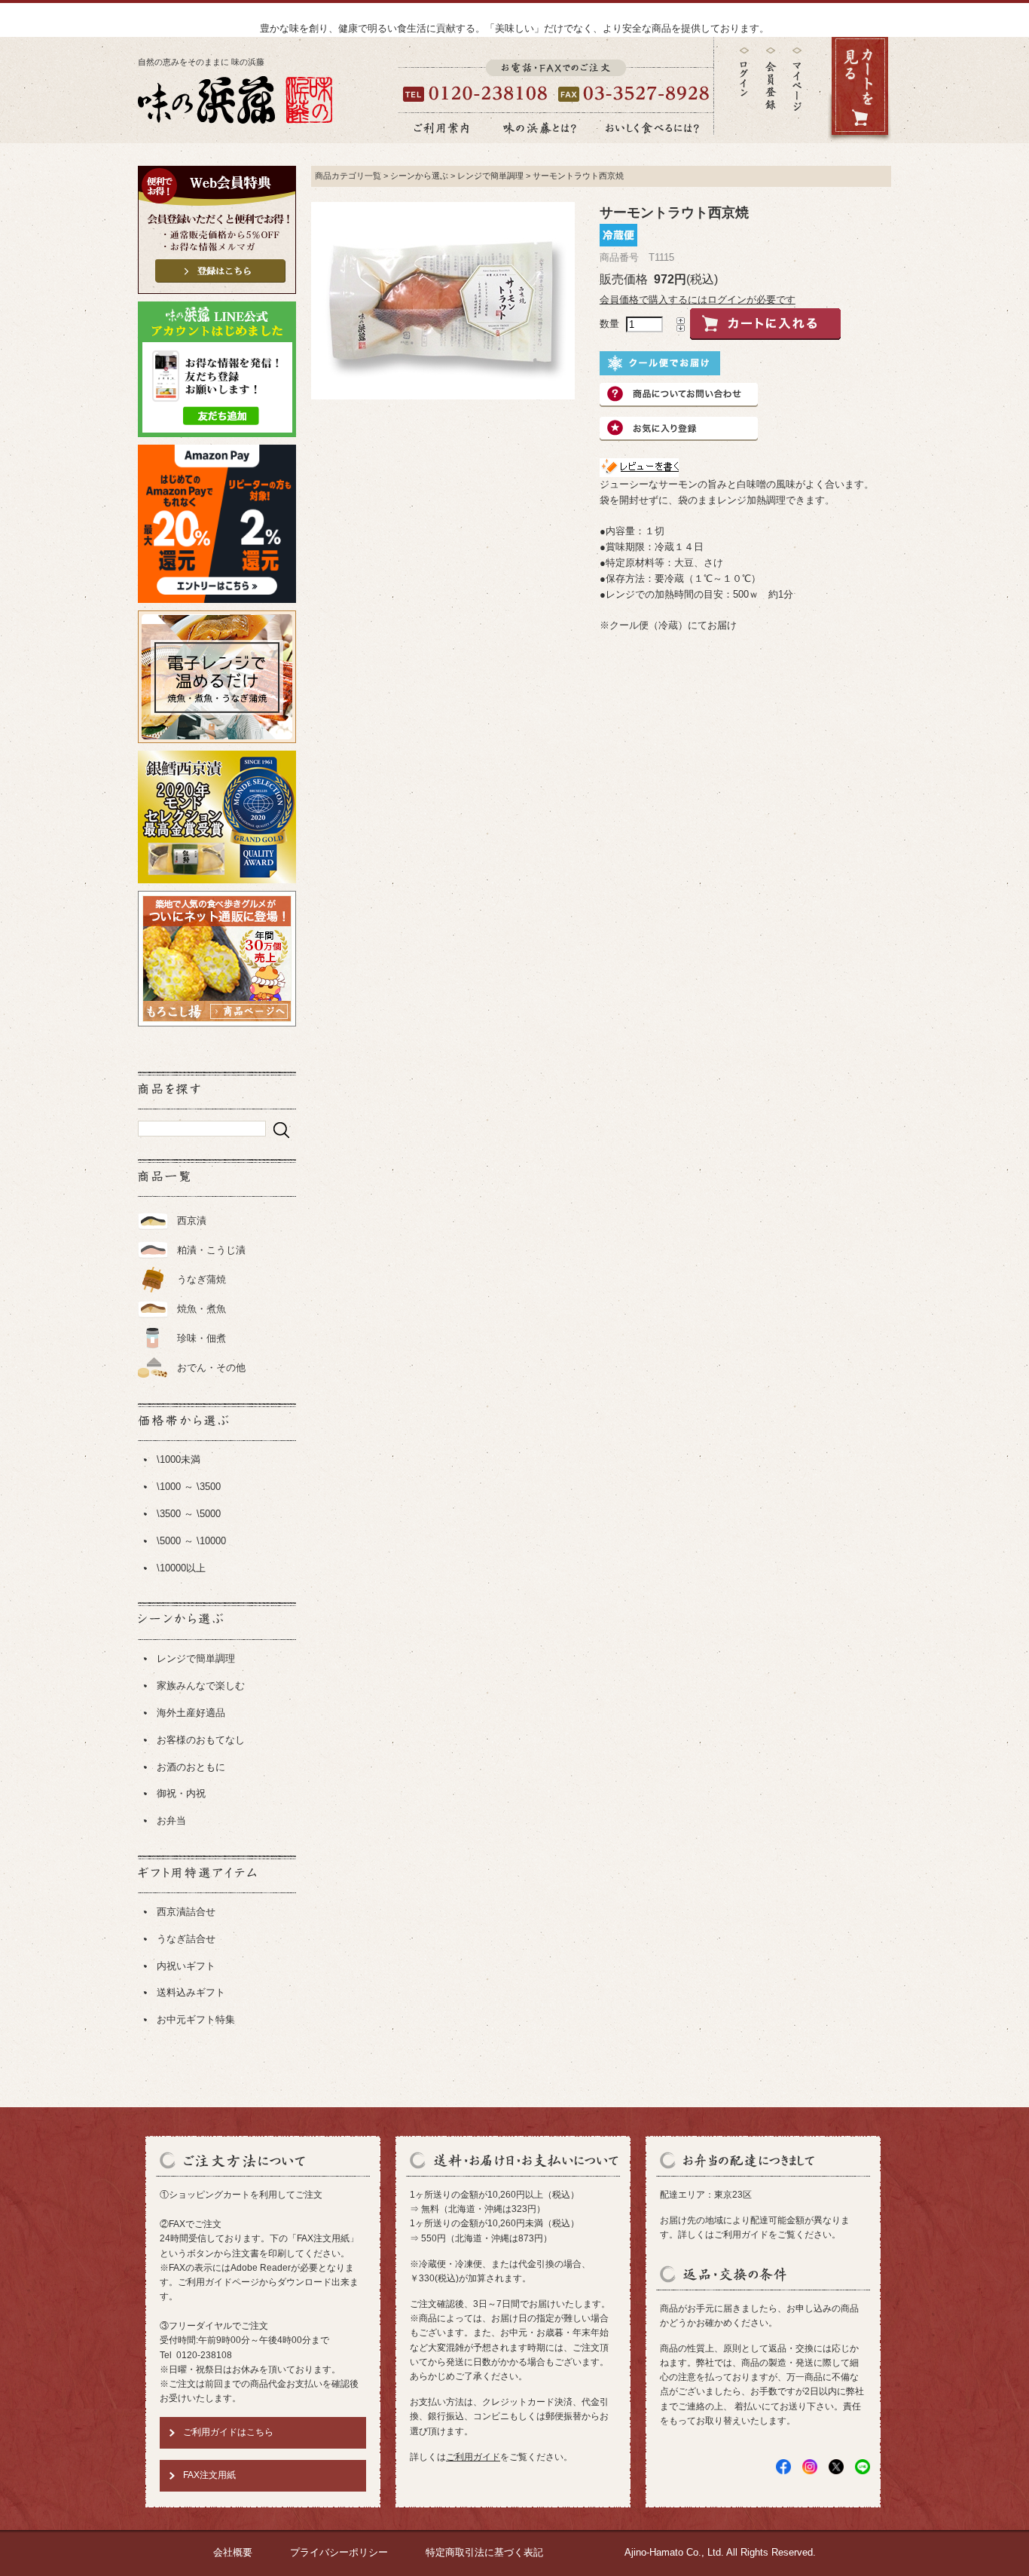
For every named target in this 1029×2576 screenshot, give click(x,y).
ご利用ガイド (473, 2457)
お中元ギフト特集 (196, 2019)
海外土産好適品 (191, 1713)
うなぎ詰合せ (186, 1939)
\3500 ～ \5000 (189, 1514)
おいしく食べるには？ (652, 128)
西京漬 (192, 1221)
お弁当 (171, 1820)
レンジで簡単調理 (196, 1658)
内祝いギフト (186, 1966)
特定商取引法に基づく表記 (484, 2552)
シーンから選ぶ (419, 176)
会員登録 (771, 79)
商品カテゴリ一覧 (348, 176)
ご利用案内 (441, 128)
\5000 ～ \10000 (191, 1541)
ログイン (744, 72)
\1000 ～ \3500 (189, 1487)
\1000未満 (179, 1459)
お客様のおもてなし (201, 1740)
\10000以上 (181, 1568)
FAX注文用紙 (209, 2475)
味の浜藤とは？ (540, 128)
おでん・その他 (211, 1368)
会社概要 (233, 2552)
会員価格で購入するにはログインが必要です (698, 300)
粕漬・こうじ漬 (211, 1250)
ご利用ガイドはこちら (228, 2432)
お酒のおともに (191, 1767)
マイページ (797, 90)
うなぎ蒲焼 (202, 1279)
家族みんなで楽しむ (201, 1686)
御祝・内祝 (181, 1793)
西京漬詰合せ (186, 1912)
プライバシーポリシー (339, 2552)
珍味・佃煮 (202, 1338)
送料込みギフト (191, 1992)
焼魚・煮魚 (202, 1309)
